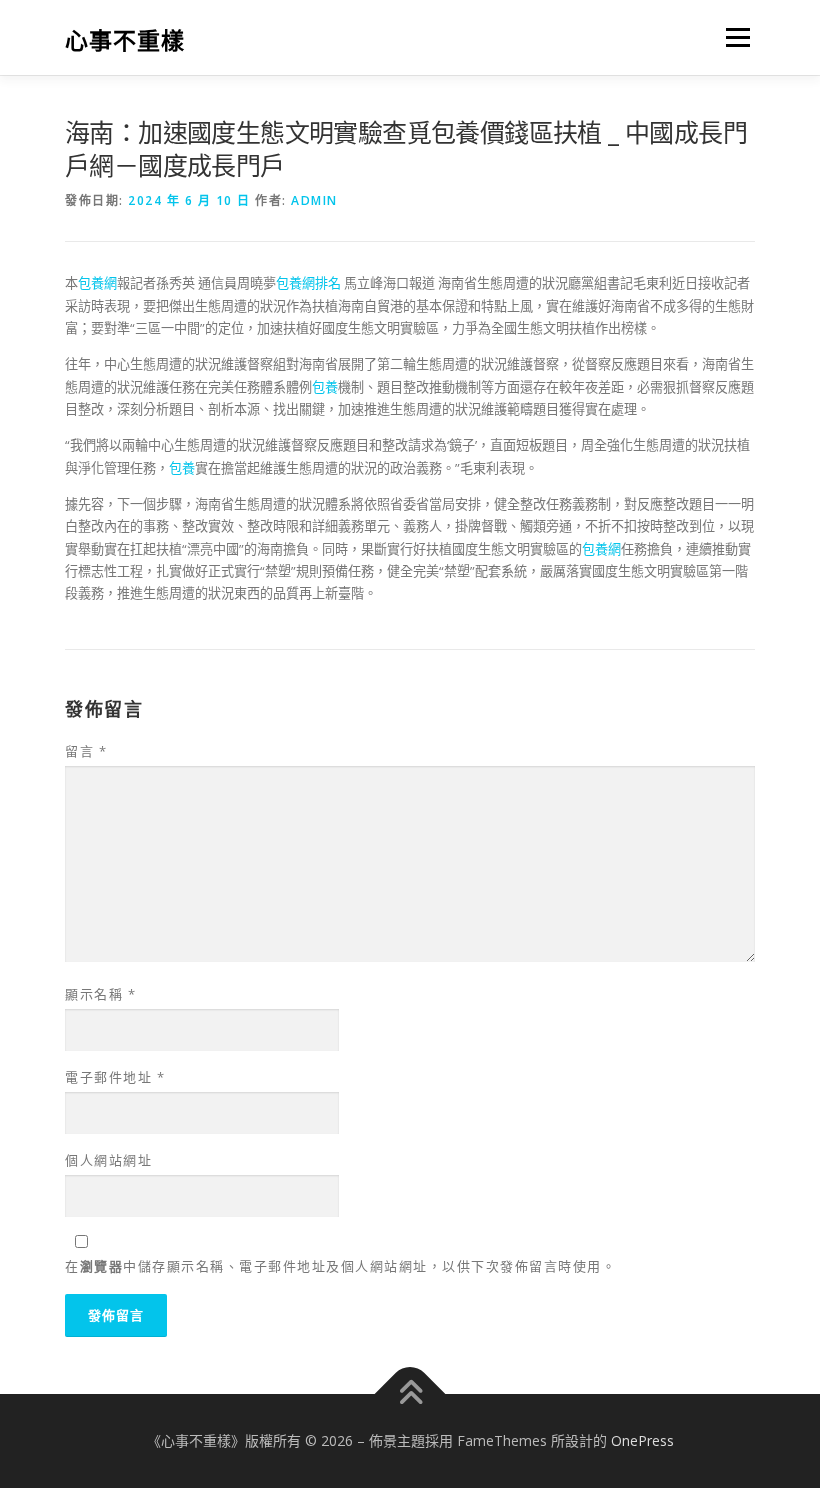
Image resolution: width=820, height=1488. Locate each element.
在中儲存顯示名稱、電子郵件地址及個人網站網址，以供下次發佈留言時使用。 (340, 1266)
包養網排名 (308, 283)
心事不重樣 (125, 39)
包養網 (97, 283)
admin (314, 200)
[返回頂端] (410, 1394)
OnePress (642, 1440)
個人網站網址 (108, 1160)
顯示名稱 (100, 994)
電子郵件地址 (115, 1077)
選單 (733, 37)
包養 (325, 387)
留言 (86, 751)
